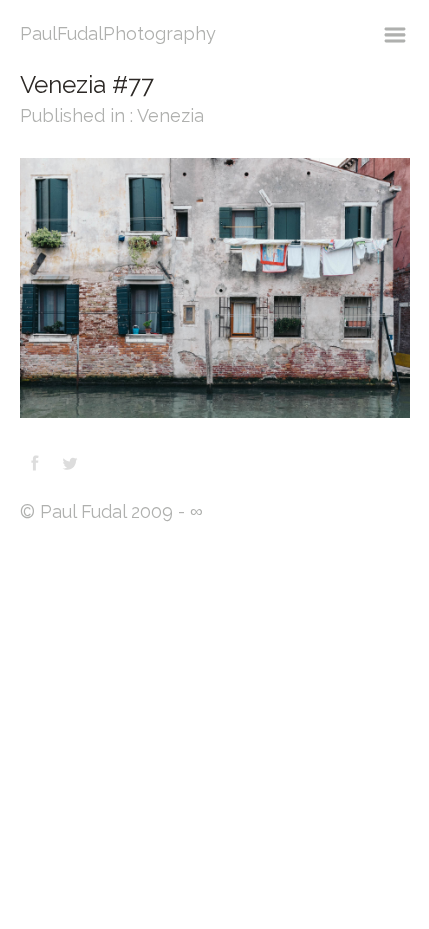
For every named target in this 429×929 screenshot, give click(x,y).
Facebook (35, 463)
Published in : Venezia (112, 115)
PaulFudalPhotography (118, 33)
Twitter (70, 463)
